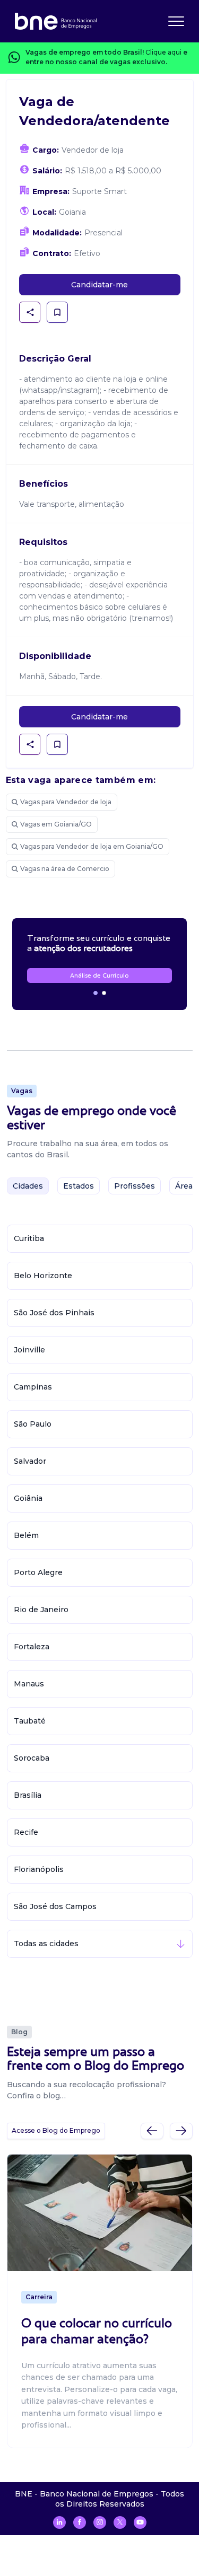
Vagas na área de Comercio (65, 869)
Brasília (28, 1795)
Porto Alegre (38, 1572)
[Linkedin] (59, 2522)
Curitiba (29, 1238)
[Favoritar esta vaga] (57, 312)
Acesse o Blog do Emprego (56, 2130)
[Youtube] (140, 2522)
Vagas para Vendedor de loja (66, 802)
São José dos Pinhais (54, 1313)
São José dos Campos (55, 1906)
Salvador (30, 1461)
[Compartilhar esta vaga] (30, 312)
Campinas (33, 1387)
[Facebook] (80, 2522)
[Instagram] (100, 2522)
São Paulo (33, 1424)
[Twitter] (120, 2522)
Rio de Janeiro (41, 1610)
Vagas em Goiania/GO (56, 824)
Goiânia (28, 1498)
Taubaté (30, 1721)
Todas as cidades (46, 1944)
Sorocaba (32, 1758)
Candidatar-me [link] (99, 285)
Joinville (29, 1350)
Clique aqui (163, 52)
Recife (26, 1832)
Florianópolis (39, 1869)
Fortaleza (32, 1647)
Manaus (29, 1684)
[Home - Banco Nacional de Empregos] (56, 21)
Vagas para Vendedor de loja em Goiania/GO (92, 846)
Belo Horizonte (43, 1276)
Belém (26, 1535)
